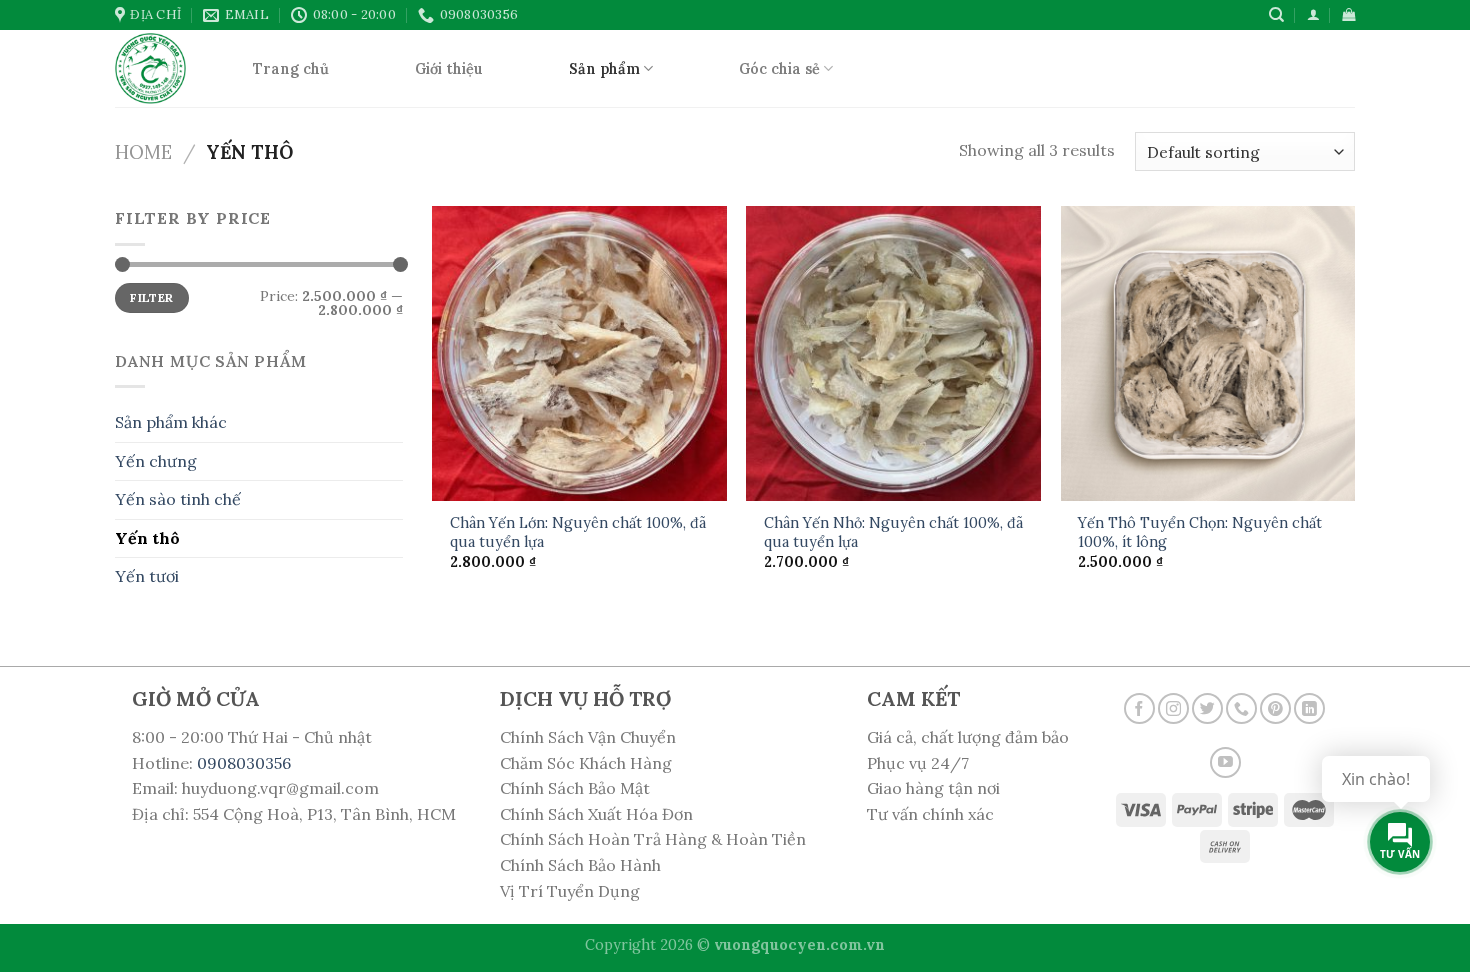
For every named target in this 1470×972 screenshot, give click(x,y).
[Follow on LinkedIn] (1309, 708)
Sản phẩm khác (171, 422)
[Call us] (1241, 708)
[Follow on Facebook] (1139, 708)
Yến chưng (156, 461)
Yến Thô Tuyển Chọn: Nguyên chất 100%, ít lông (1200, 532)
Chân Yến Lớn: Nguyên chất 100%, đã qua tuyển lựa (578, 532)
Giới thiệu (449, 69)
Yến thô (147, 538)
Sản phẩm (604, 69)
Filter (151, 297)
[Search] (1276, 15)
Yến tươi (147, 576)
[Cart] (1348, 14)
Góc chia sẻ (779, 69)
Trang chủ (291, 69)
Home (143, 152)
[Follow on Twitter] (1207, 708)
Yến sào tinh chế (178, 499)
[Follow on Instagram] (1173, 708)
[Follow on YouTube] (1225, 762)
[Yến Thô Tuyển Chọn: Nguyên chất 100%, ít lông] (1208, 353)
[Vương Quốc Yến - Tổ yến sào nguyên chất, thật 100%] (154, 68)
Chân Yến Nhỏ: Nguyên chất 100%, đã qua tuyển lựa (893, 532)
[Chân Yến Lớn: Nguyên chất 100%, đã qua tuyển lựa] (579, 353)
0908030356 (244, 763)
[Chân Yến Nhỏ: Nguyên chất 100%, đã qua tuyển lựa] (893, 353)
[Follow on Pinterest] (1275, 708)
